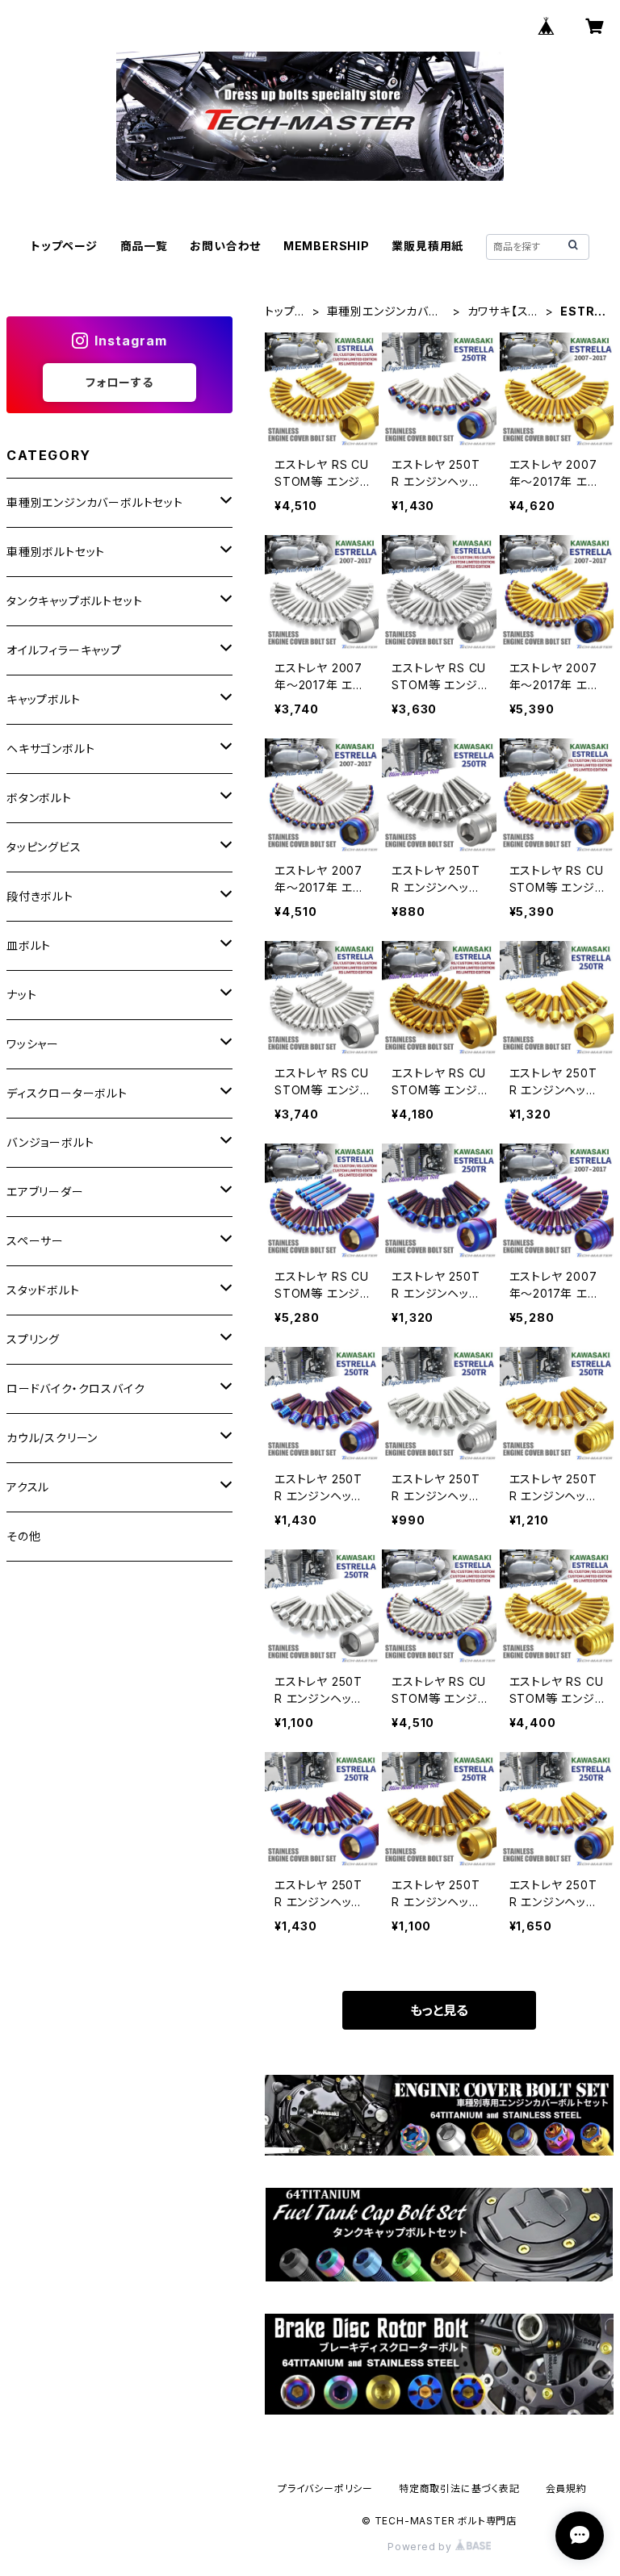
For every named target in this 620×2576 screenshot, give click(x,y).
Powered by (421, 2547)
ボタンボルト (39, 798)
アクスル (28, 1487)
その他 (23, 1536)
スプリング (33, 1339)
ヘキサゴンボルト (50, 749)
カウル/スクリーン (52, 1438)
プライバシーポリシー (325, 2488)
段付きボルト (40, 896)
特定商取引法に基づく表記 (459, 2488)
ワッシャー (33, 1044)
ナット (21, 995)
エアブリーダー (45, 1192)
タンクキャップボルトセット (74, 601)
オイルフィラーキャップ (64, 650)
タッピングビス (44, 847)
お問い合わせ (225, 246)
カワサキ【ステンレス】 (504, 312)
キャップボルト (44, 699)
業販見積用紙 (427, 246)
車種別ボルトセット (56, 552)
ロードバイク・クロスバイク (75, 1388)
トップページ (64, 246)
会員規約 (566, 2488)
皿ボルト (29, 945)
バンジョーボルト (50, 1142)
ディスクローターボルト (67, 1093)
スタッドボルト (43, 1290)
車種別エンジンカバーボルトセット (384, 312)
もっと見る (439, 2010)
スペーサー (35, 1241)
